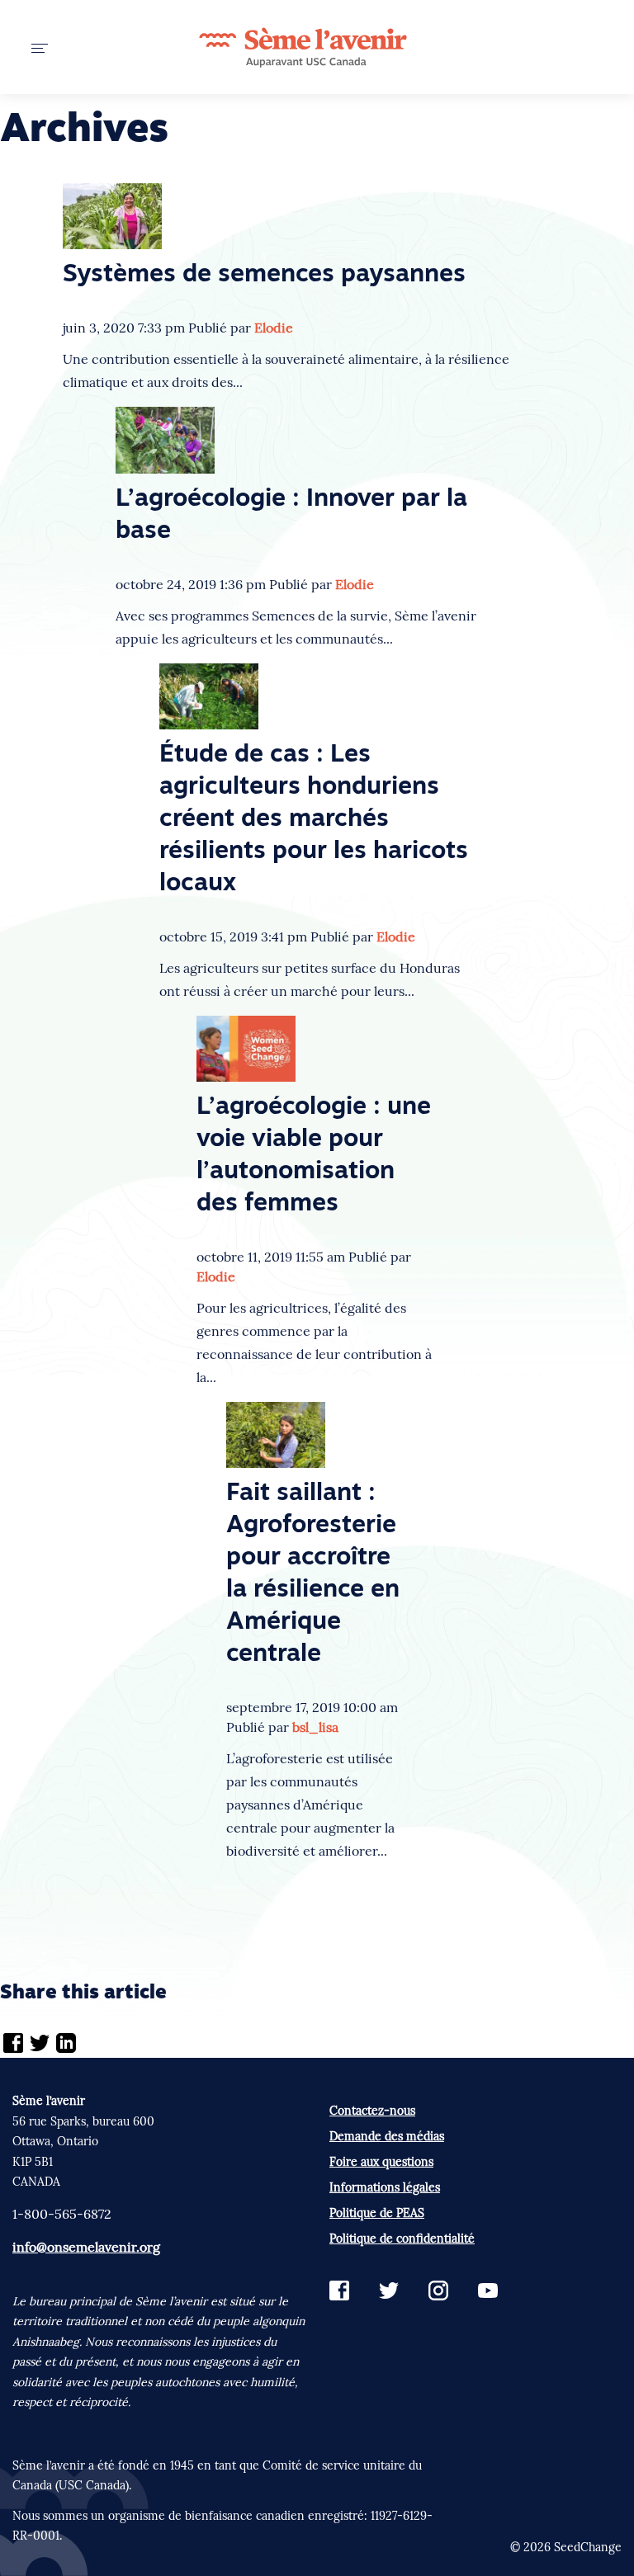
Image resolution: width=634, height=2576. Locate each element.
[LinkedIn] (66, 2045)
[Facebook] (13, 2045)
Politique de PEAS (377, 2213)
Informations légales (385, 2187)
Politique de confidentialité (402, 2239)
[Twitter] (40, 2045)
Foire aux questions (381, 2162)
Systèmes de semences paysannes (264, 275)
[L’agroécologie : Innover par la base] (165, 438)
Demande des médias (387, 2136)
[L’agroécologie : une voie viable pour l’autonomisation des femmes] (246, 1047)
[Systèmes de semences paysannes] (112, 215)
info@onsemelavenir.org (86, 2247)
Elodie (274, 328)
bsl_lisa (315, 1727)
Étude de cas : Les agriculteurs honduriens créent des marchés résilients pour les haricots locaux (314, 820)
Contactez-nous (372, 2111)
